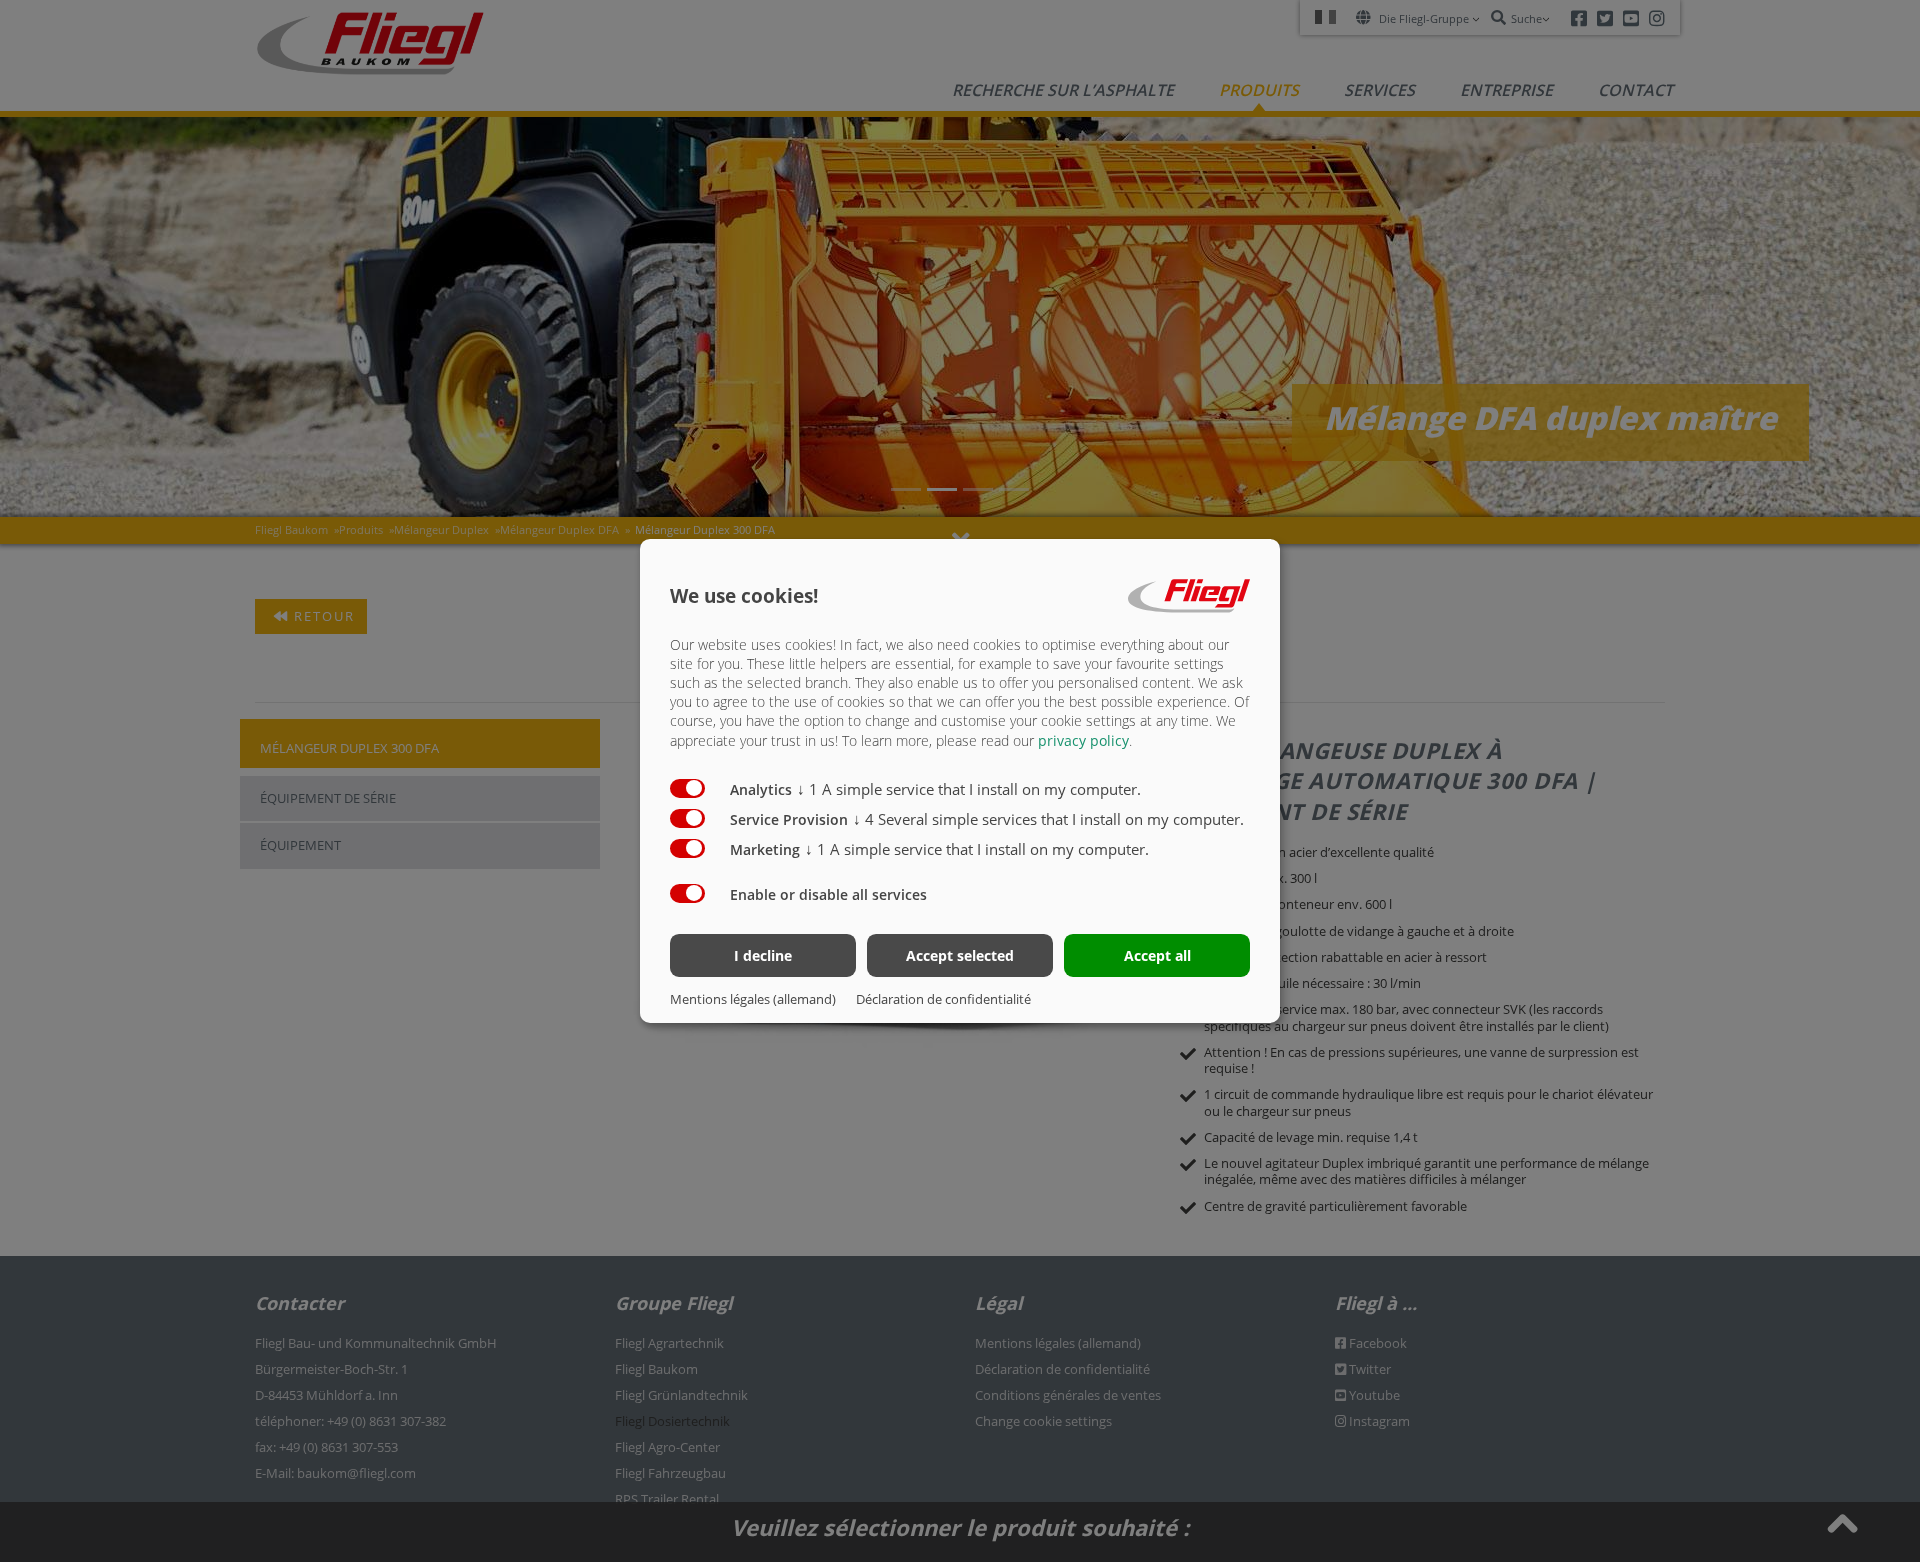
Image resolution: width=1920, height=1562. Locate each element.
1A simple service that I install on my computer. (969, 789)
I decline (763, 955)
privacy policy (1083, 740)
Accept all (1157, 955)
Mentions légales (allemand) (753, 999)
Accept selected (960, 955)
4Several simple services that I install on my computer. (1048, 819)
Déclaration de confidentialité (943, 999)
